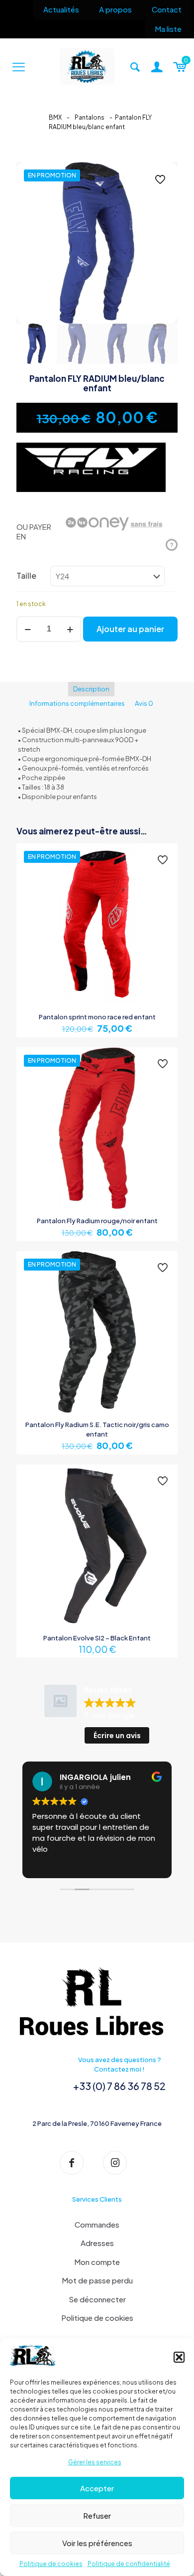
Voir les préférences (97, 2543)
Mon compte (97, 2262)
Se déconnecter (97, 2299)
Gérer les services (95, 2462)
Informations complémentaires (77, 703)
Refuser (97, 2515)
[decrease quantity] (28, 629)
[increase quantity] (70, 629)
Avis (144, 703)
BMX (55, 117)
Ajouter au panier (130, 629)
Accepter (97, 2488)
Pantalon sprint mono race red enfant (97, 1017)
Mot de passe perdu (97, 2280)
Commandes (97, 2224)
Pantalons (90, 117)
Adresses (97, 2243)
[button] (179, 2357)
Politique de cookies (51, 2564)
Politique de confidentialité (129, 2564)
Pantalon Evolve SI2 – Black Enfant (97, 1638)
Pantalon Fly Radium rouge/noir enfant (97, 1221)
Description (91, 689)
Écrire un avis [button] (117, 1736)
